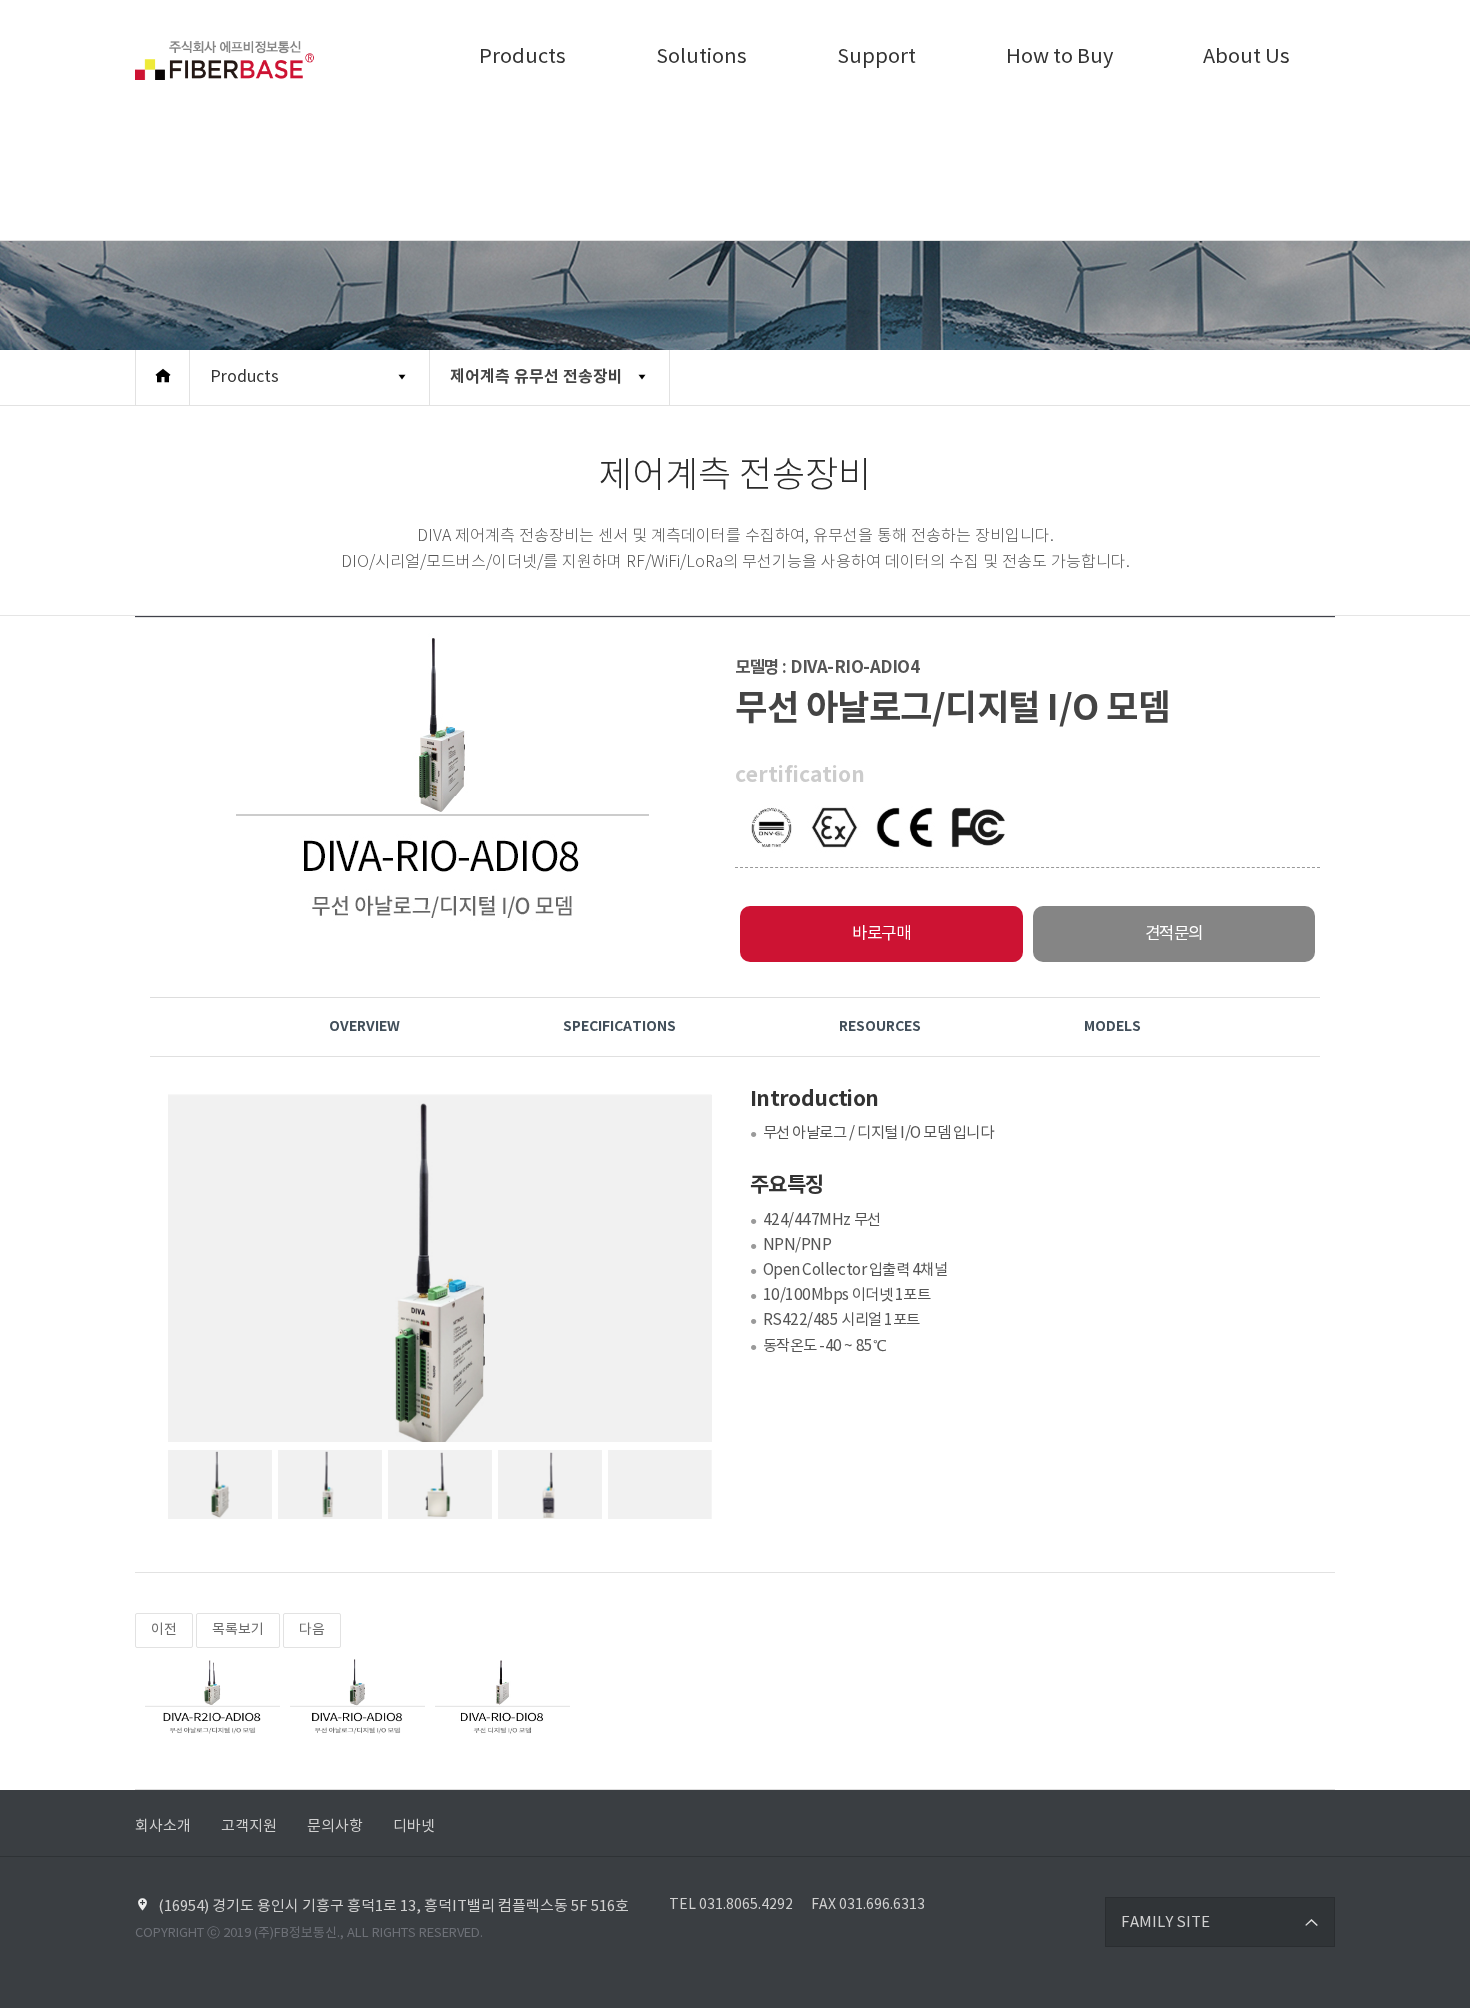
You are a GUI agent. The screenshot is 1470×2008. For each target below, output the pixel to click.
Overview (364, 1026)
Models (1112, 1026)
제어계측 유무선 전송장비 (536, 377)
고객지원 (249, 1826)
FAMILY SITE (1165, 1922)
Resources (880, 1026)
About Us (1246, 57)
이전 (164, 1630)
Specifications (619, 1026)
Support (876, 57)
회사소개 (163, 1826)
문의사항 (335, 1826)
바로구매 (881, 934)
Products (522, 57)
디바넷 (414, 1826)
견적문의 (1174, 934)
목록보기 (238, 1630)
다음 (312, 1630)
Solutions (701, 57)
